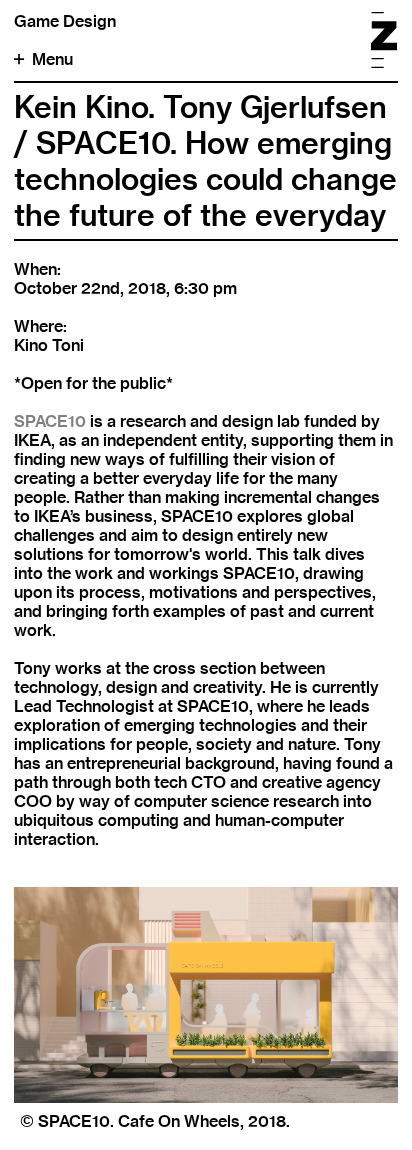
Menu (52, 59)
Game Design (65, 21)
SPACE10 (50, 421)
